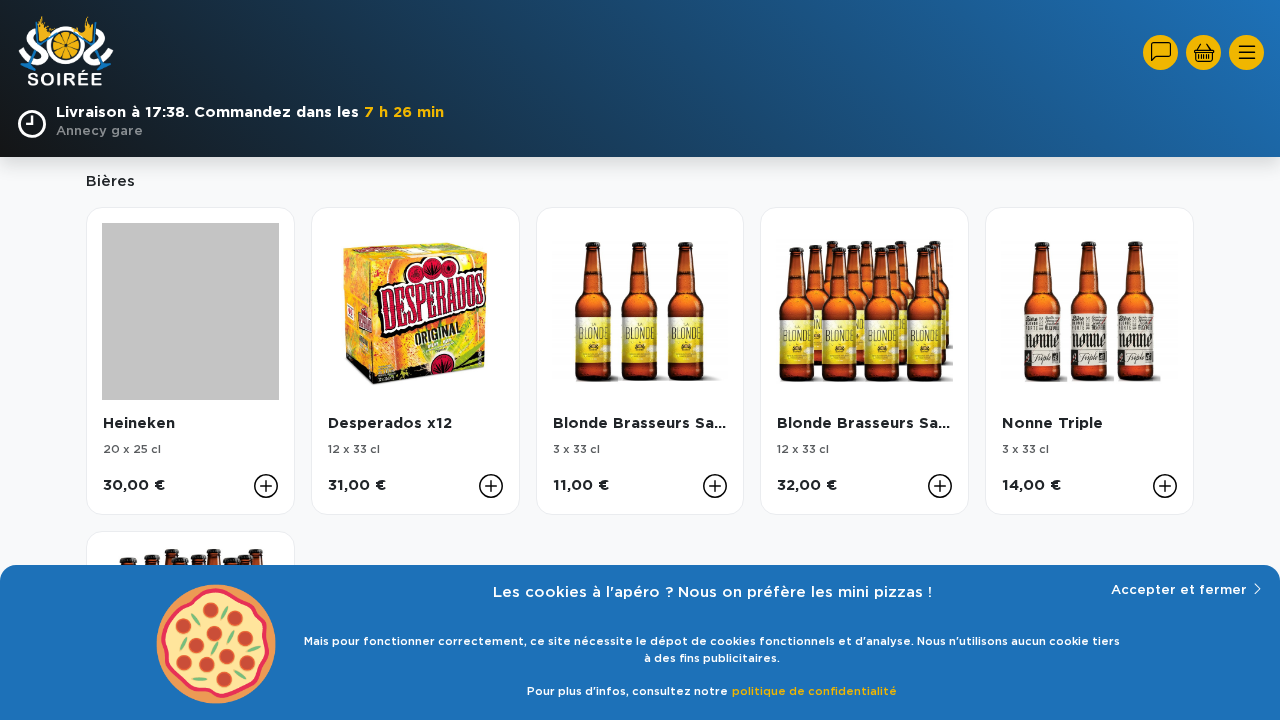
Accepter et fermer (1179, 590)
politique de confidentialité (814, 691)
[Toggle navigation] (1246, 52)
